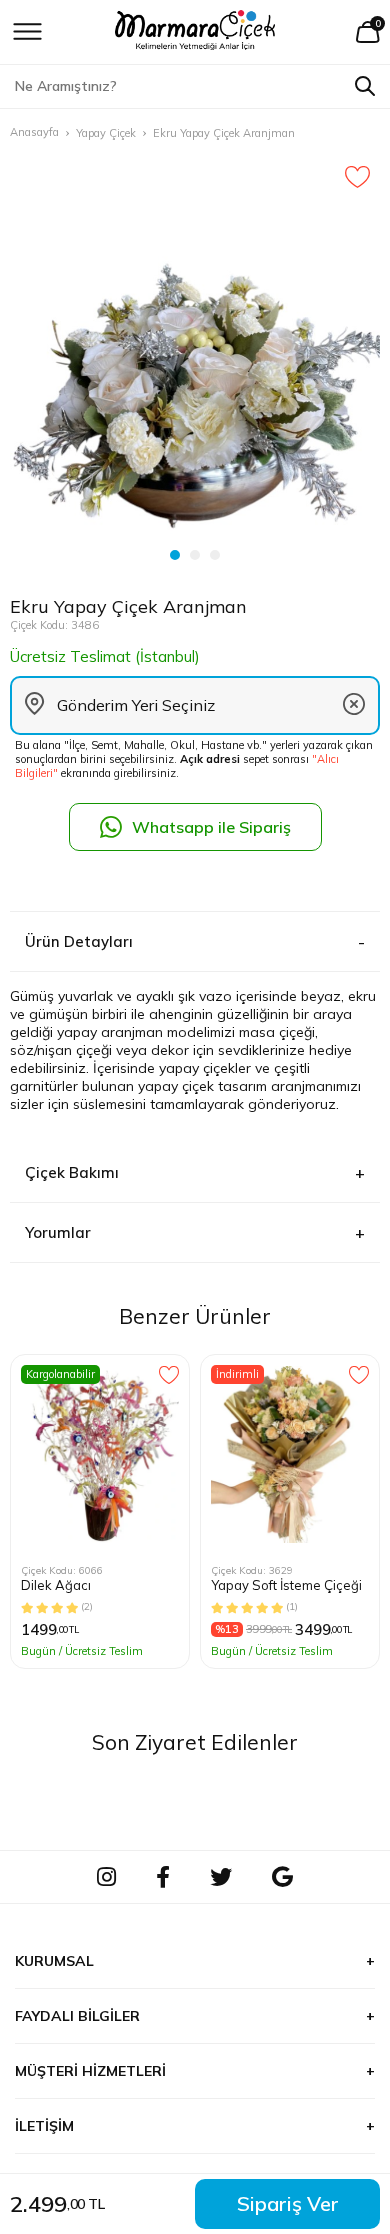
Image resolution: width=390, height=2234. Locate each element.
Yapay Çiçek (106, 133)
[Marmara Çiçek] (195, 32)
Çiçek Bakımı (72, 1172)
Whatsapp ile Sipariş (211, 827)
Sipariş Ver (288, 2203)
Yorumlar (58, 1232)
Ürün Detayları (79, 941)
